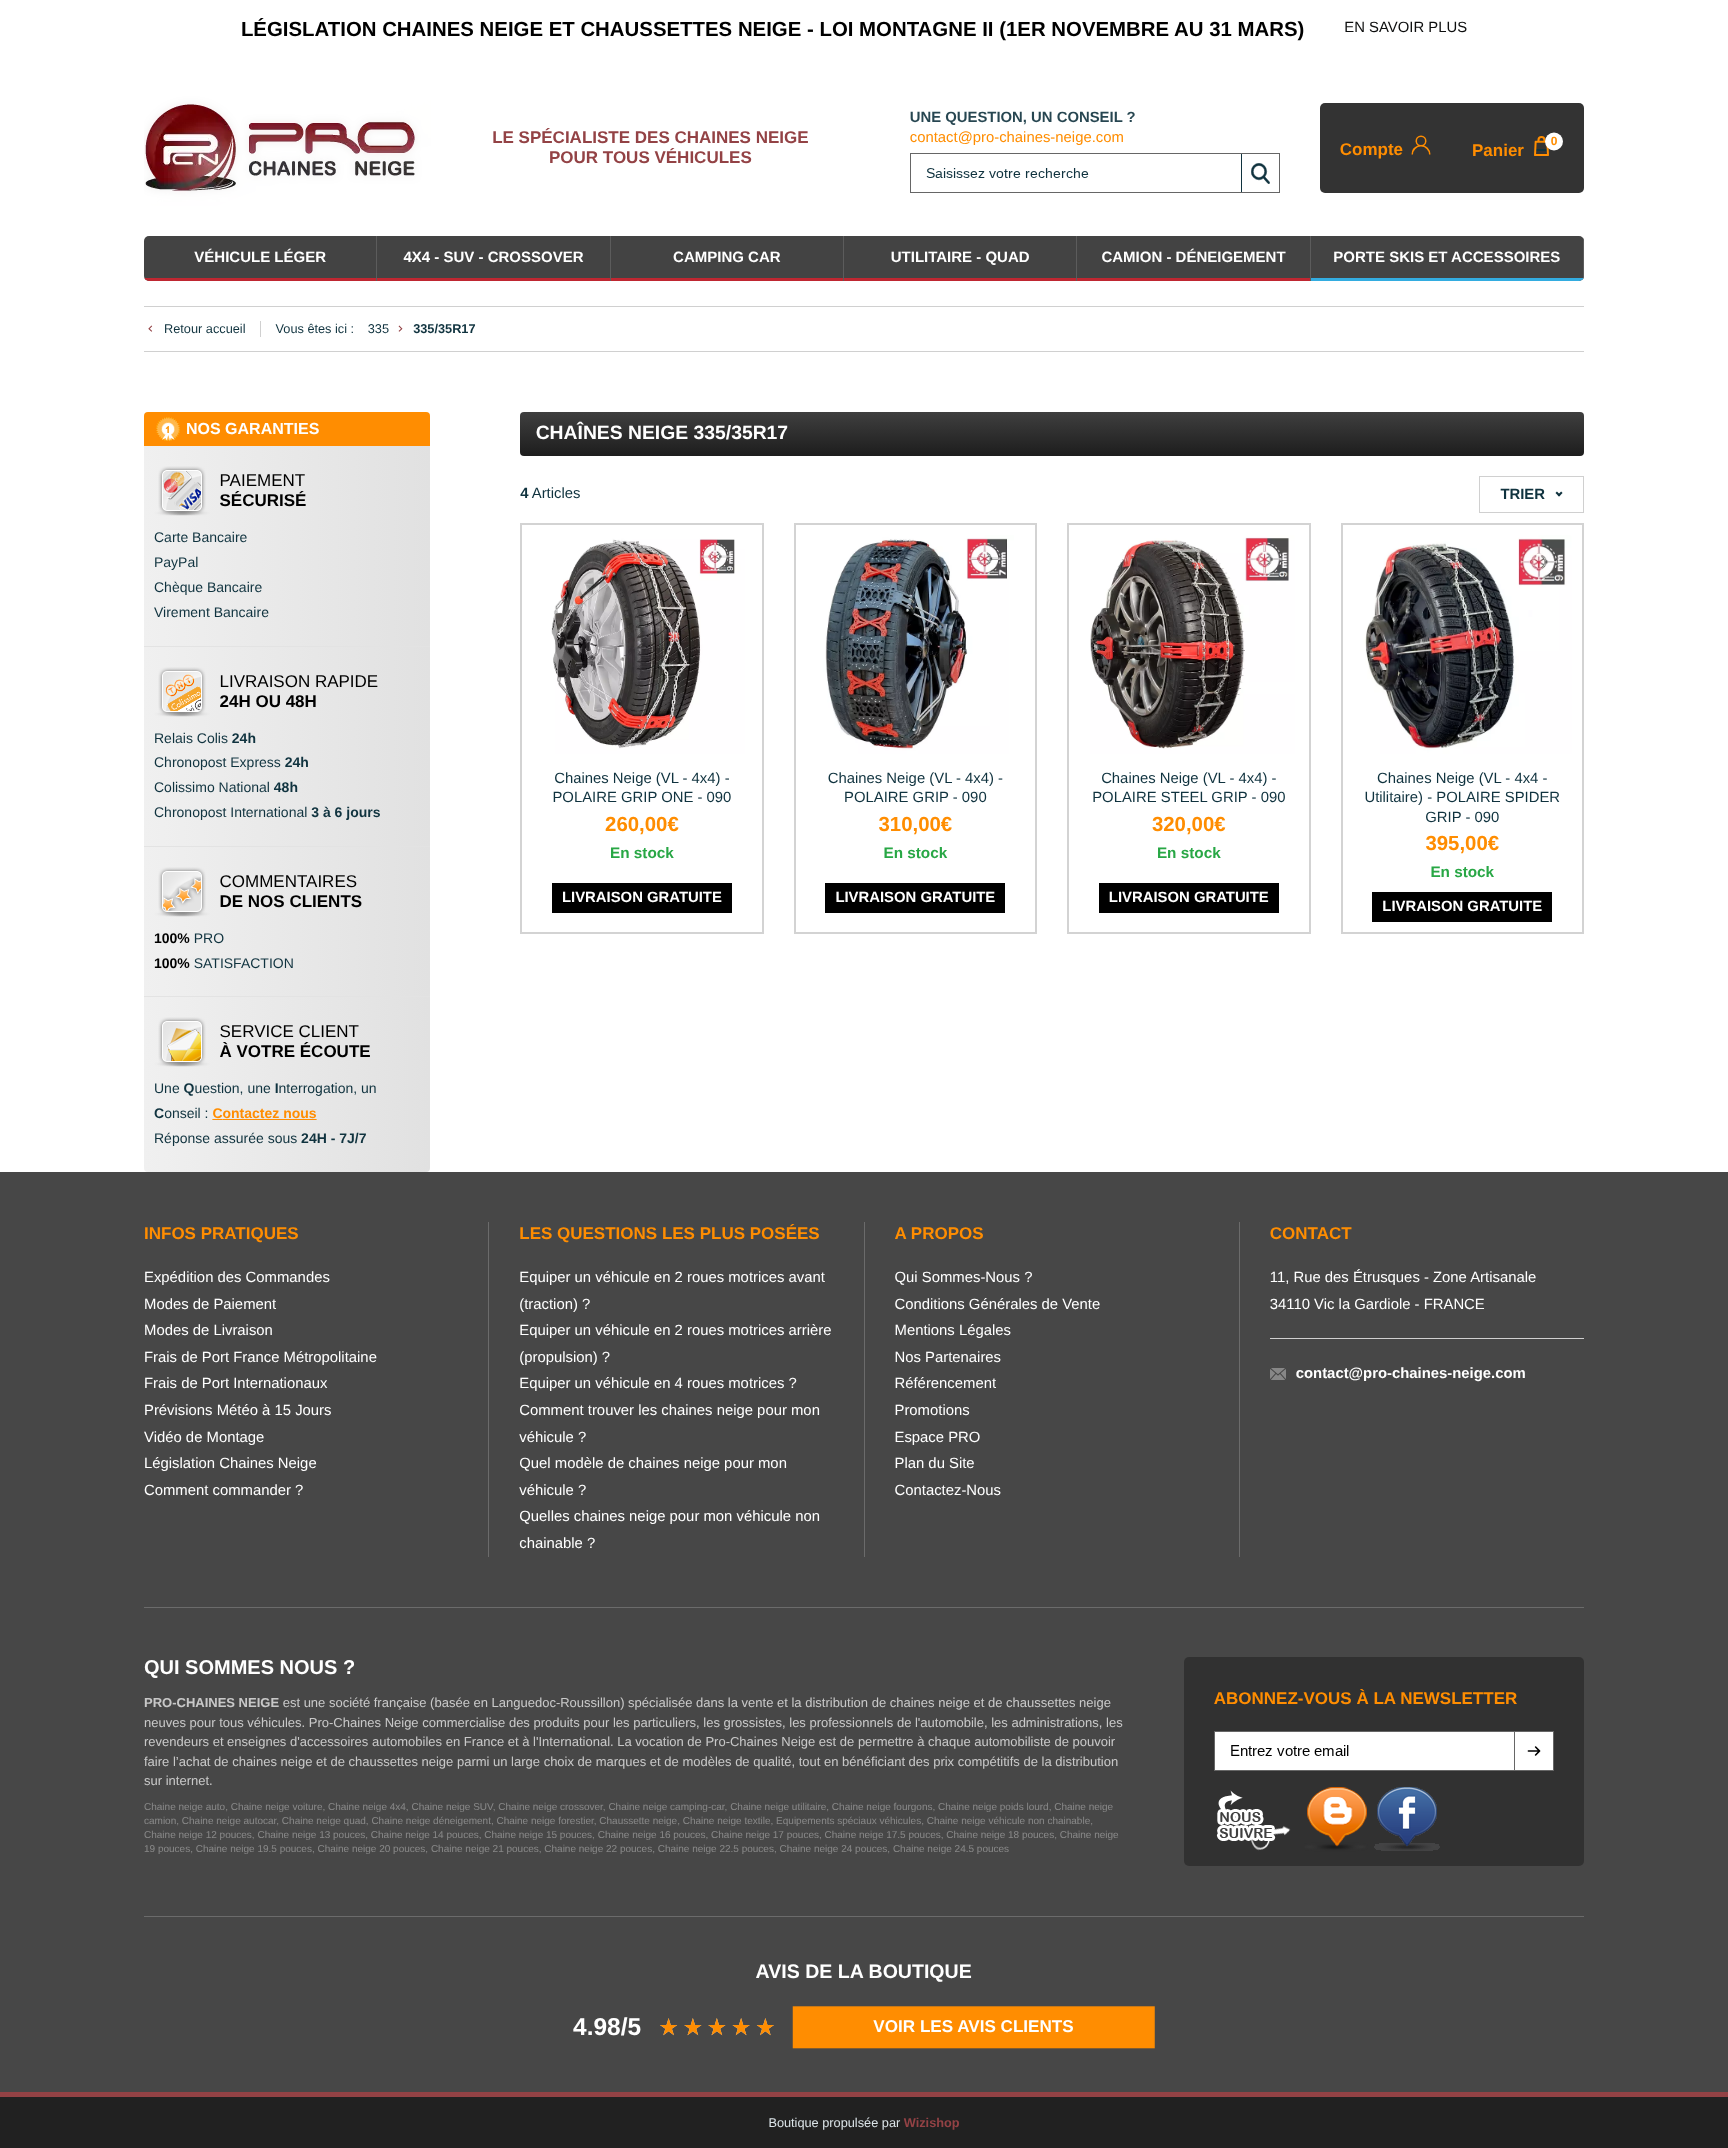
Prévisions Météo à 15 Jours (237, 1411)
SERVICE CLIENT (295, 1041)
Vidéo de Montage (204, 1438)
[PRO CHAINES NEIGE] (287, 148)
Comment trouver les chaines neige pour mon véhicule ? (669, 1424)
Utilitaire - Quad (960, 257)
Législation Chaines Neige (230, 1464)
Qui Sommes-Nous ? (964, 1278)
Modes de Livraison (208, 1331)
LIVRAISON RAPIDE (299, 691)
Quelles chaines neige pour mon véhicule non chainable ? (669, 1530)
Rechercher (1260, 173)
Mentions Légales (953, 1331)
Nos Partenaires (948, 1358)
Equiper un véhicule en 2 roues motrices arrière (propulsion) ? (675, 1344)
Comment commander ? (223, 1491)
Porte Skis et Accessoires (1446, 257)
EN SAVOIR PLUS (1405, 28)
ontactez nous (270, 1113)
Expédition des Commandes (237, 1278)
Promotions (932, 1411)
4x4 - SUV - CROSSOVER (493, 257)
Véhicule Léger (260, 257)
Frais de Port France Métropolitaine (260, 1358)
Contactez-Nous (948, 1491)
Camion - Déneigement (1193, 257)
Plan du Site (935, 1464)
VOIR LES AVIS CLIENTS (974, 2026)
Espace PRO (938, 1438)
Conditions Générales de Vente (998, 1305)
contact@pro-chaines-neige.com (1017, 138)
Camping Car (727, 257)
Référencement (946, 1384)
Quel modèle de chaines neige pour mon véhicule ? (653, 1477)
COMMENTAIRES (291, 891)
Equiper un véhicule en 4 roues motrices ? (658, 1384)
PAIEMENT (263, 490)
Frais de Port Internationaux (235, 1384)
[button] (1534, 1751)
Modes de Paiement (210, 1305)
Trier (1522, 495)
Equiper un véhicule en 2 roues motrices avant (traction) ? (672, 1291)
